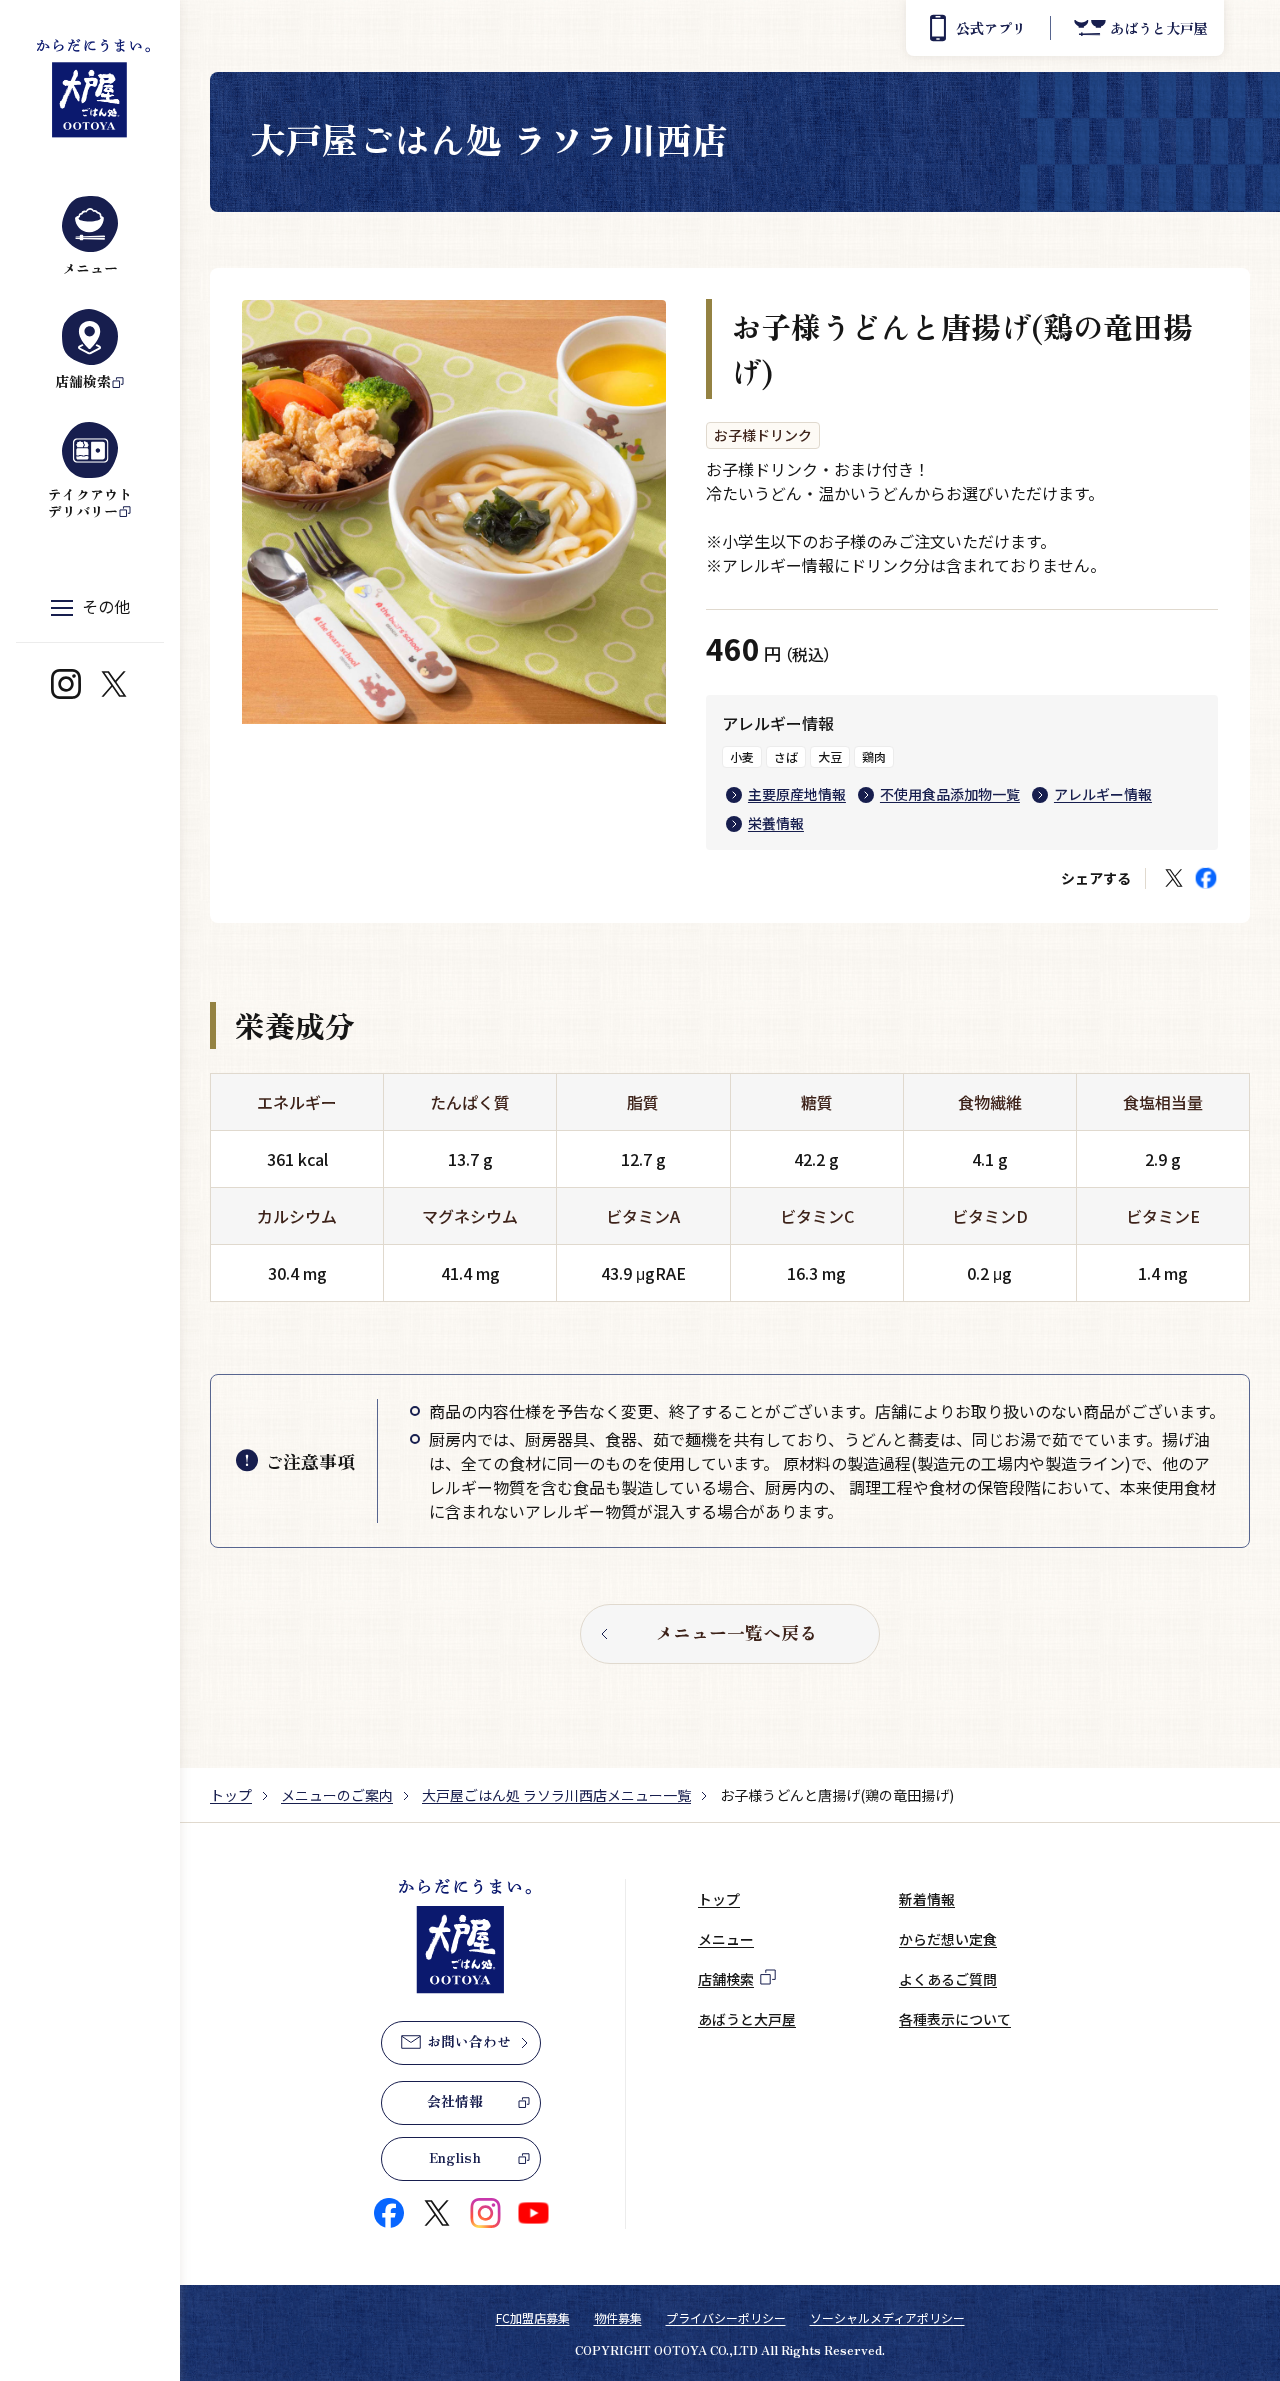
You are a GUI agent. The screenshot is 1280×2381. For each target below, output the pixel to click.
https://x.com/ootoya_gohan (114, 684)
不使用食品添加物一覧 (950, 794)
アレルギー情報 (1103, 794)
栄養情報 (776, 823)
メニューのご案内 (337, 1795)
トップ (231, 1795)
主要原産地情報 (797, 794)
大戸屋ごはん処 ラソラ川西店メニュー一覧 (556, 1795)
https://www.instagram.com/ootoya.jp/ (66, 684)
